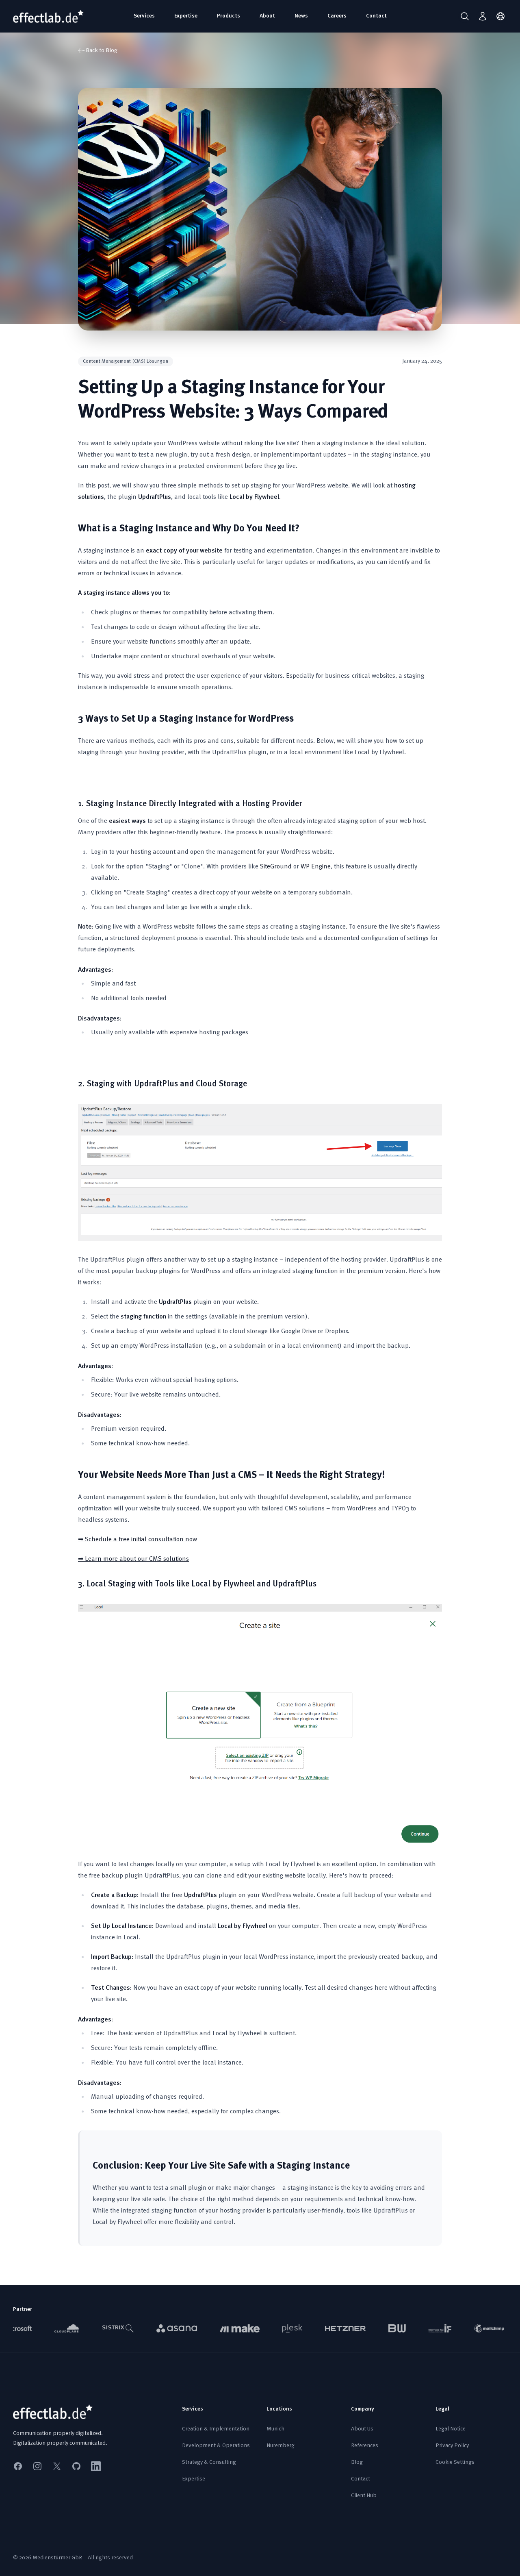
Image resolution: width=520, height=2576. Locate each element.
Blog (357, 2462)
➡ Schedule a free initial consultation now (138, 1540)
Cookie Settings (455, 2462)
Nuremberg (281, 2446)
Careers (337, 16)
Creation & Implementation (216, 2429)
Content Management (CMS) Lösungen (126, 361)
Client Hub (364, 2496)
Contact (376, 16)
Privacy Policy (452, 2446)
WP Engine (316, 867)
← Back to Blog (98, 51)
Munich (275, 2429)
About (267, 16)
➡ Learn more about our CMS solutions (133, 1559)
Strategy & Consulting (209, 2462)
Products (229, 16)
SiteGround (276, 867)
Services (144, 16)
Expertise (186, 16)
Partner (23, 2309)
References (365, 2446)
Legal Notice (451, 2429)
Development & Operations (216, 2446)
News (301, 16)
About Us (362, 2429)
